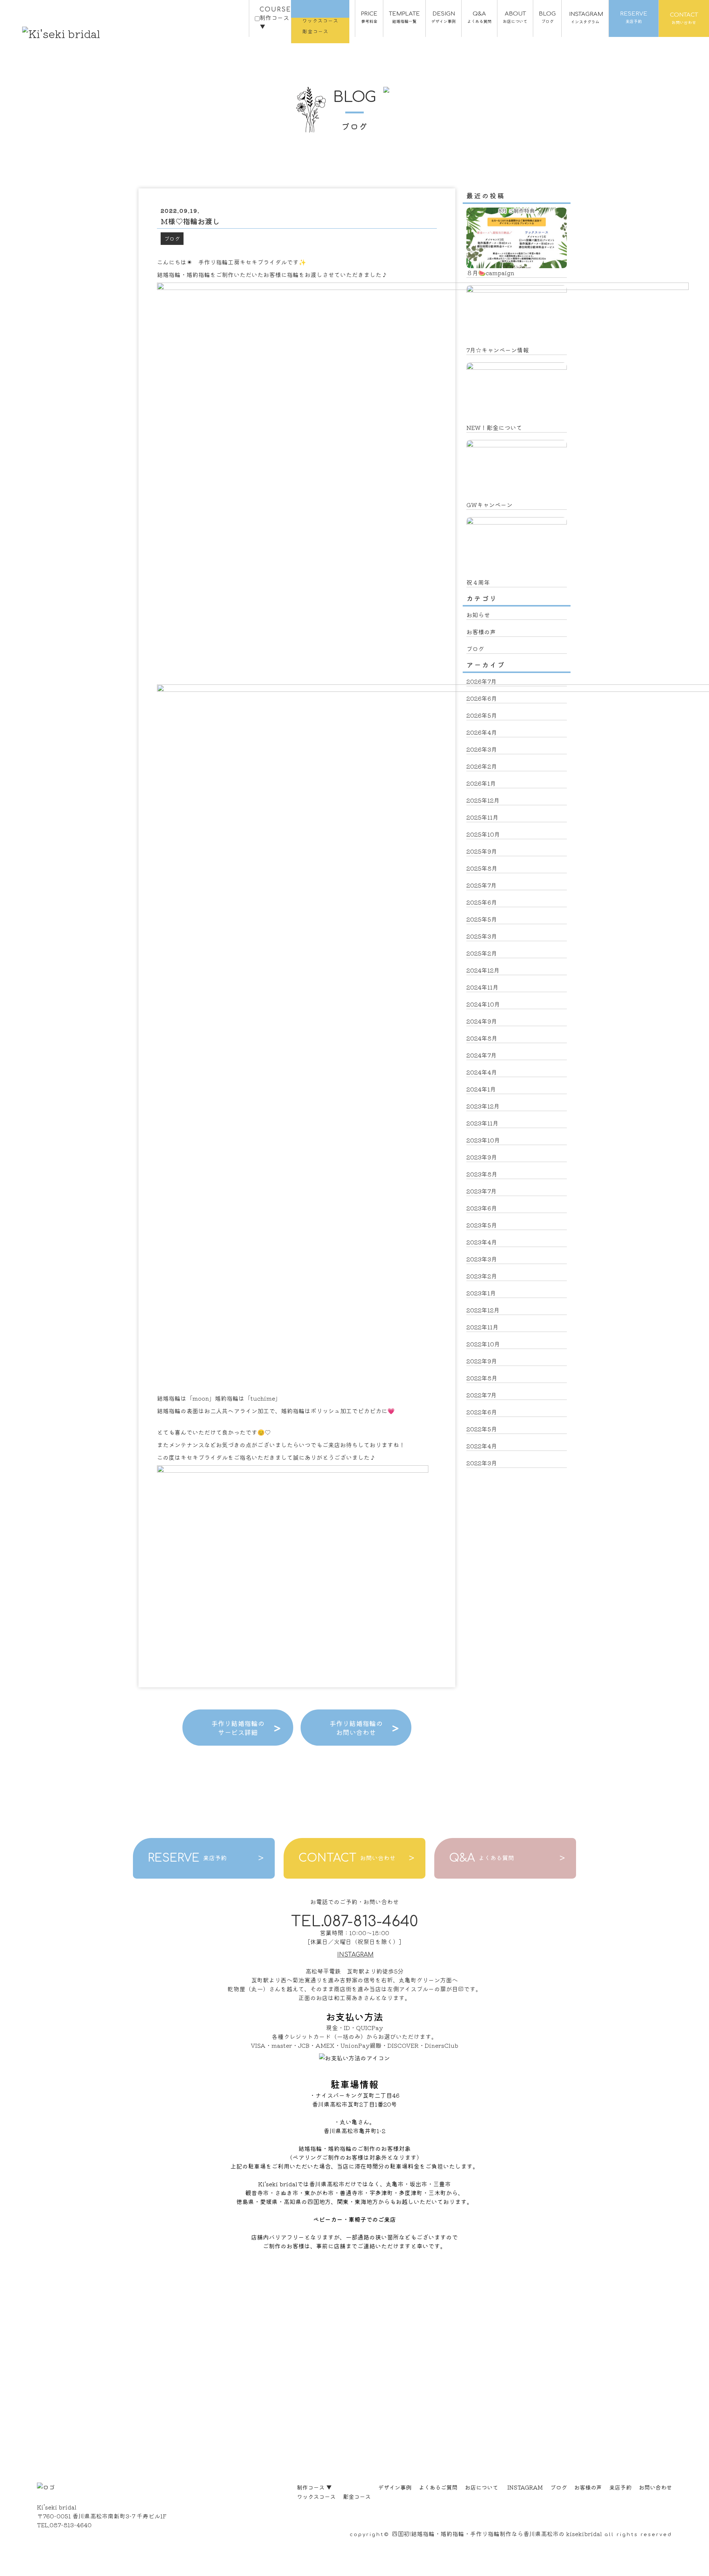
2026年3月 (482, 749)
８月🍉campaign (490, 273)
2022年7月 (482, 1395)
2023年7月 (482, 1191)
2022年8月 (482, 1378)
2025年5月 (482, 919)
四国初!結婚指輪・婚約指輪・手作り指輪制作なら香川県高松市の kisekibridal (497, 2534)
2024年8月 (482, 1038)
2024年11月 (482, 987)
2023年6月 (482, 1208)
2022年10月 (483, 1344)
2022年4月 (482, 1446)
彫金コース (357, 2496)
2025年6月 (482, 902)
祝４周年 (478, 582)
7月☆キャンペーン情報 (498, 350)
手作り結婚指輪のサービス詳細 (238, 1728)
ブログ (172, 239)
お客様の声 (481, 632)
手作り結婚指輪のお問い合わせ (356, 1728)
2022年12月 (483, 1310)
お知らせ (478, 615)
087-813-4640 (71, 2525)
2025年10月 (483, 834)
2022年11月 (482, 1327)
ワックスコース (316, 2496)
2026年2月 (482, 766)
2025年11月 (482, 817)
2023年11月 (482, 1123)
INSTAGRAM (355, 1955)
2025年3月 (482, 936)
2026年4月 (482, 732)
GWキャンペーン (489, 505)
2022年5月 (482, 1429)
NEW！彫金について (494, 427)
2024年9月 (482, 1021)
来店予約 (620, 2487)
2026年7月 (482, 681)
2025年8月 (482, 868)
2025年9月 (482, 851)
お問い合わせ (655, 2487)
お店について (482, 2487)
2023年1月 (481, 1293)
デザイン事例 (395, 2487)
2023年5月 (482, 1225)
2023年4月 (482, 1242)
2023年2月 (482, 1276)
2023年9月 (482, 1157)
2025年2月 (482, 953)
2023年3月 (482, 1259)
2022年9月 (482, 1361)
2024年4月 (482, 1072)
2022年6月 (482, 1412)
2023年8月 (482, 1174)
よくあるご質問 (438, 2487)
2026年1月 (481, 783)
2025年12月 (483, 800)
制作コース (314, 2487)
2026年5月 (482, 715)
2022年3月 (482, 1463)
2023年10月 (483, 1140)
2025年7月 (482, 885)
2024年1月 (481, 1089)
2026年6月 (482, 698)
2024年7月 (482, 1055)
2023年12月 (483, 1106)
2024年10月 (483, 1004)
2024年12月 (483, 970)
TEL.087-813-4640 (354, 1921)
